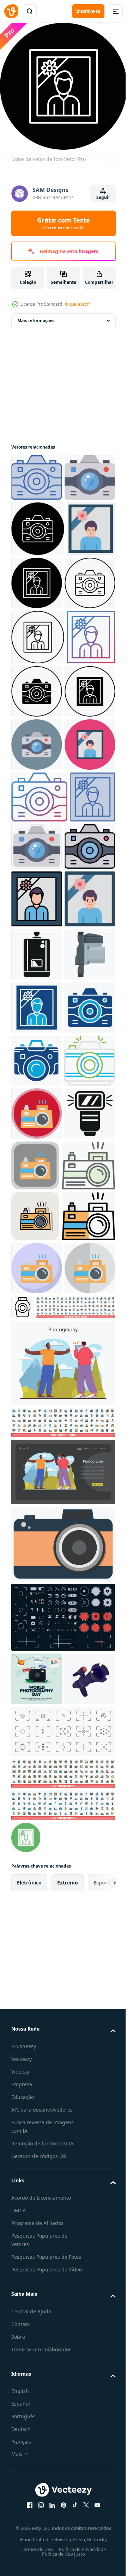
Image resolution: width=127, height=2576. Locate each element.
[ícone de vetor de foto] (35, 626)
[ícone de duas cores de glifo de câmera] (37, 1429)
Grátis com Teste (64, 223)
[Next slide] (99, 2567)
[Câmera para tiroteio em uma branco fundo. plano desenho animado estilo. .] (37, 2363)
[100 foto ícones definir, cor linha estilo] (62, 2458)
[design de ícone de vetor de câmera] (37, 1588)
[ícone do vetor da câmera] (37, 472)
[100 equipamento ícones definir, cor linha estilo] (51, 1939)
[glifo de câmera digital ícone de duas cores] (36, 1482)
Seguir (103, 197)
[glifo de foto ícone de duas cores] (37, 1376)
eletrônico (29, 2567)
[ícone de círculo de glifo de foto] (26, 2522)
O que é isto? (77, 304)
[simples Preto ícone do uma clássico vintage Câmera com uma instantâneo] (37, 1270)
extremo (68, 2567)
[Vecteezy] (11, 11)
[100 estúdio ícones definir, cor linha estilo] (62, 2054)
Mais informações (36, 315)
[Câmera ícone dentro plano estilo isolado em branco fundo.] (62, 2175)
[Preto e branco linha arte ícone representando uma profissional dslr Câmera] (76, 1885)
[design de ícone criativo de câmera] (37, 1535)
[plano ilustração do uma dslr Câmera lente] (37, 1323)
